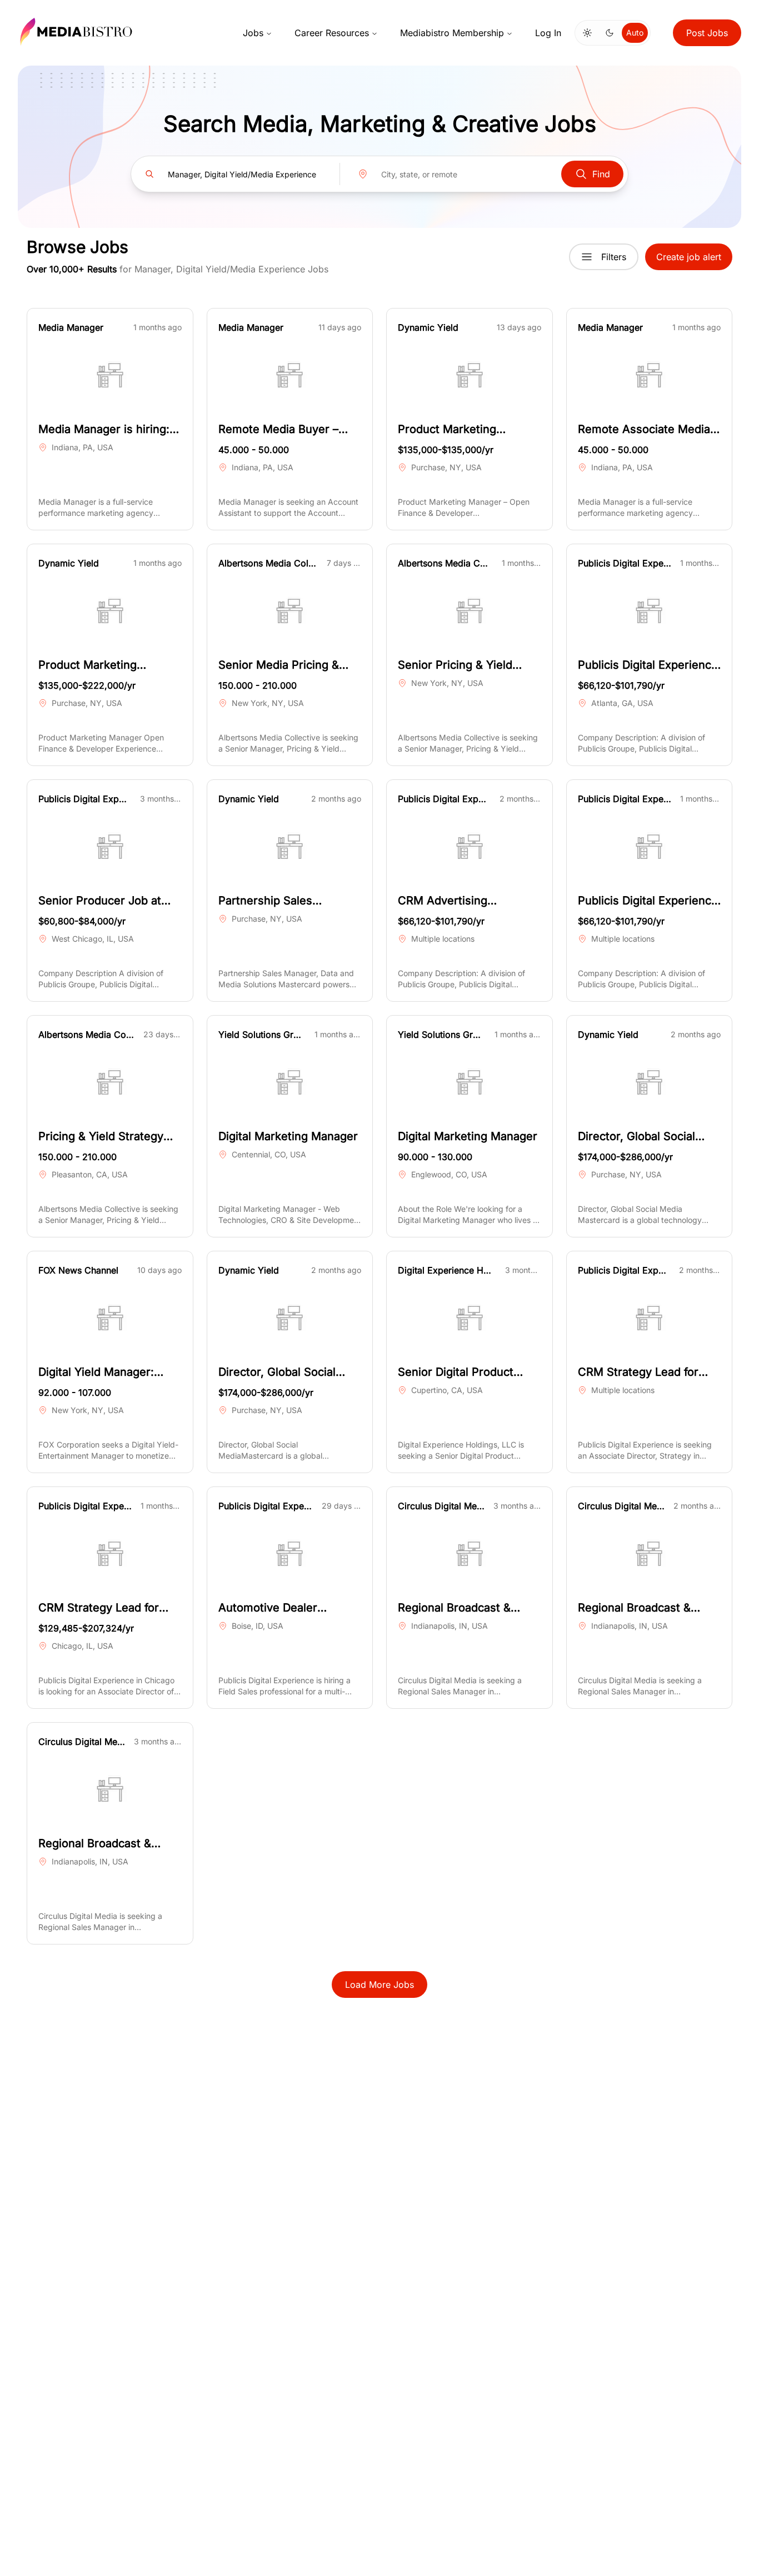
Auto (635, 33)
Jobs (253, 33)
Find (601, 174)
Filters (614, 257)
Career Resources (332, 33)
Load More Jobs (379, 1985)
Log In (548, 33)
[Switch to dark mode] (610, 33)
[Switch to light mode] (587, 33)
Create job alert (689, 257)
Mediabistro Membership (452, 33)
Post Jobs (707, 33)
